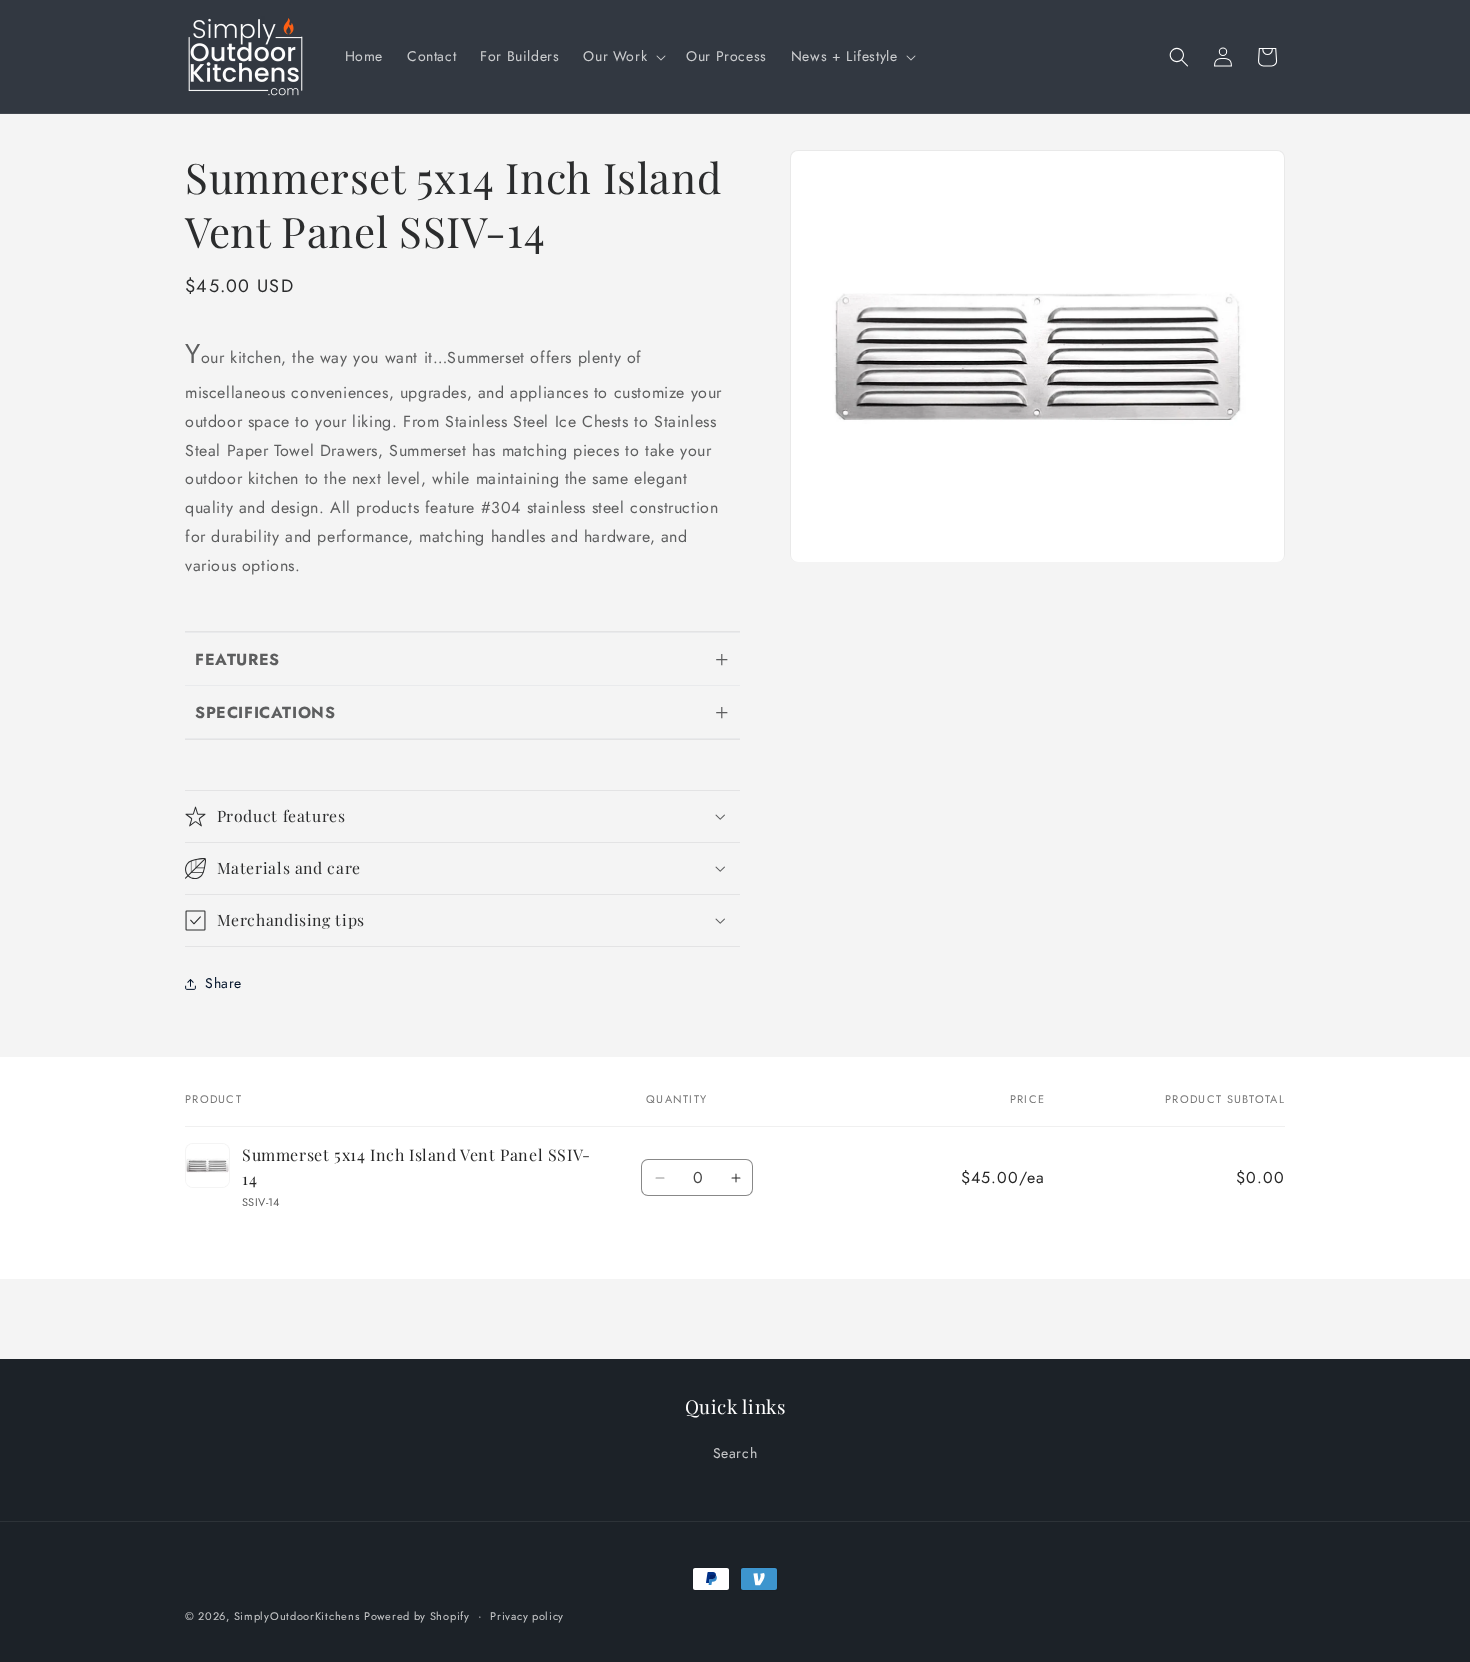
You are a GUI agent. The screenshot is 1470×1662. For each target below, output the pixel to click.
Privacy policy (527, 1616)
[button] (622, 56)
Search (735, 1453)
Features (237, 659)
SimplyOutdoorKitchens (297, 1616)
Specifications (265, 712)
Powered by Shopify (417, 1616)
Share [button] (223, 983)
